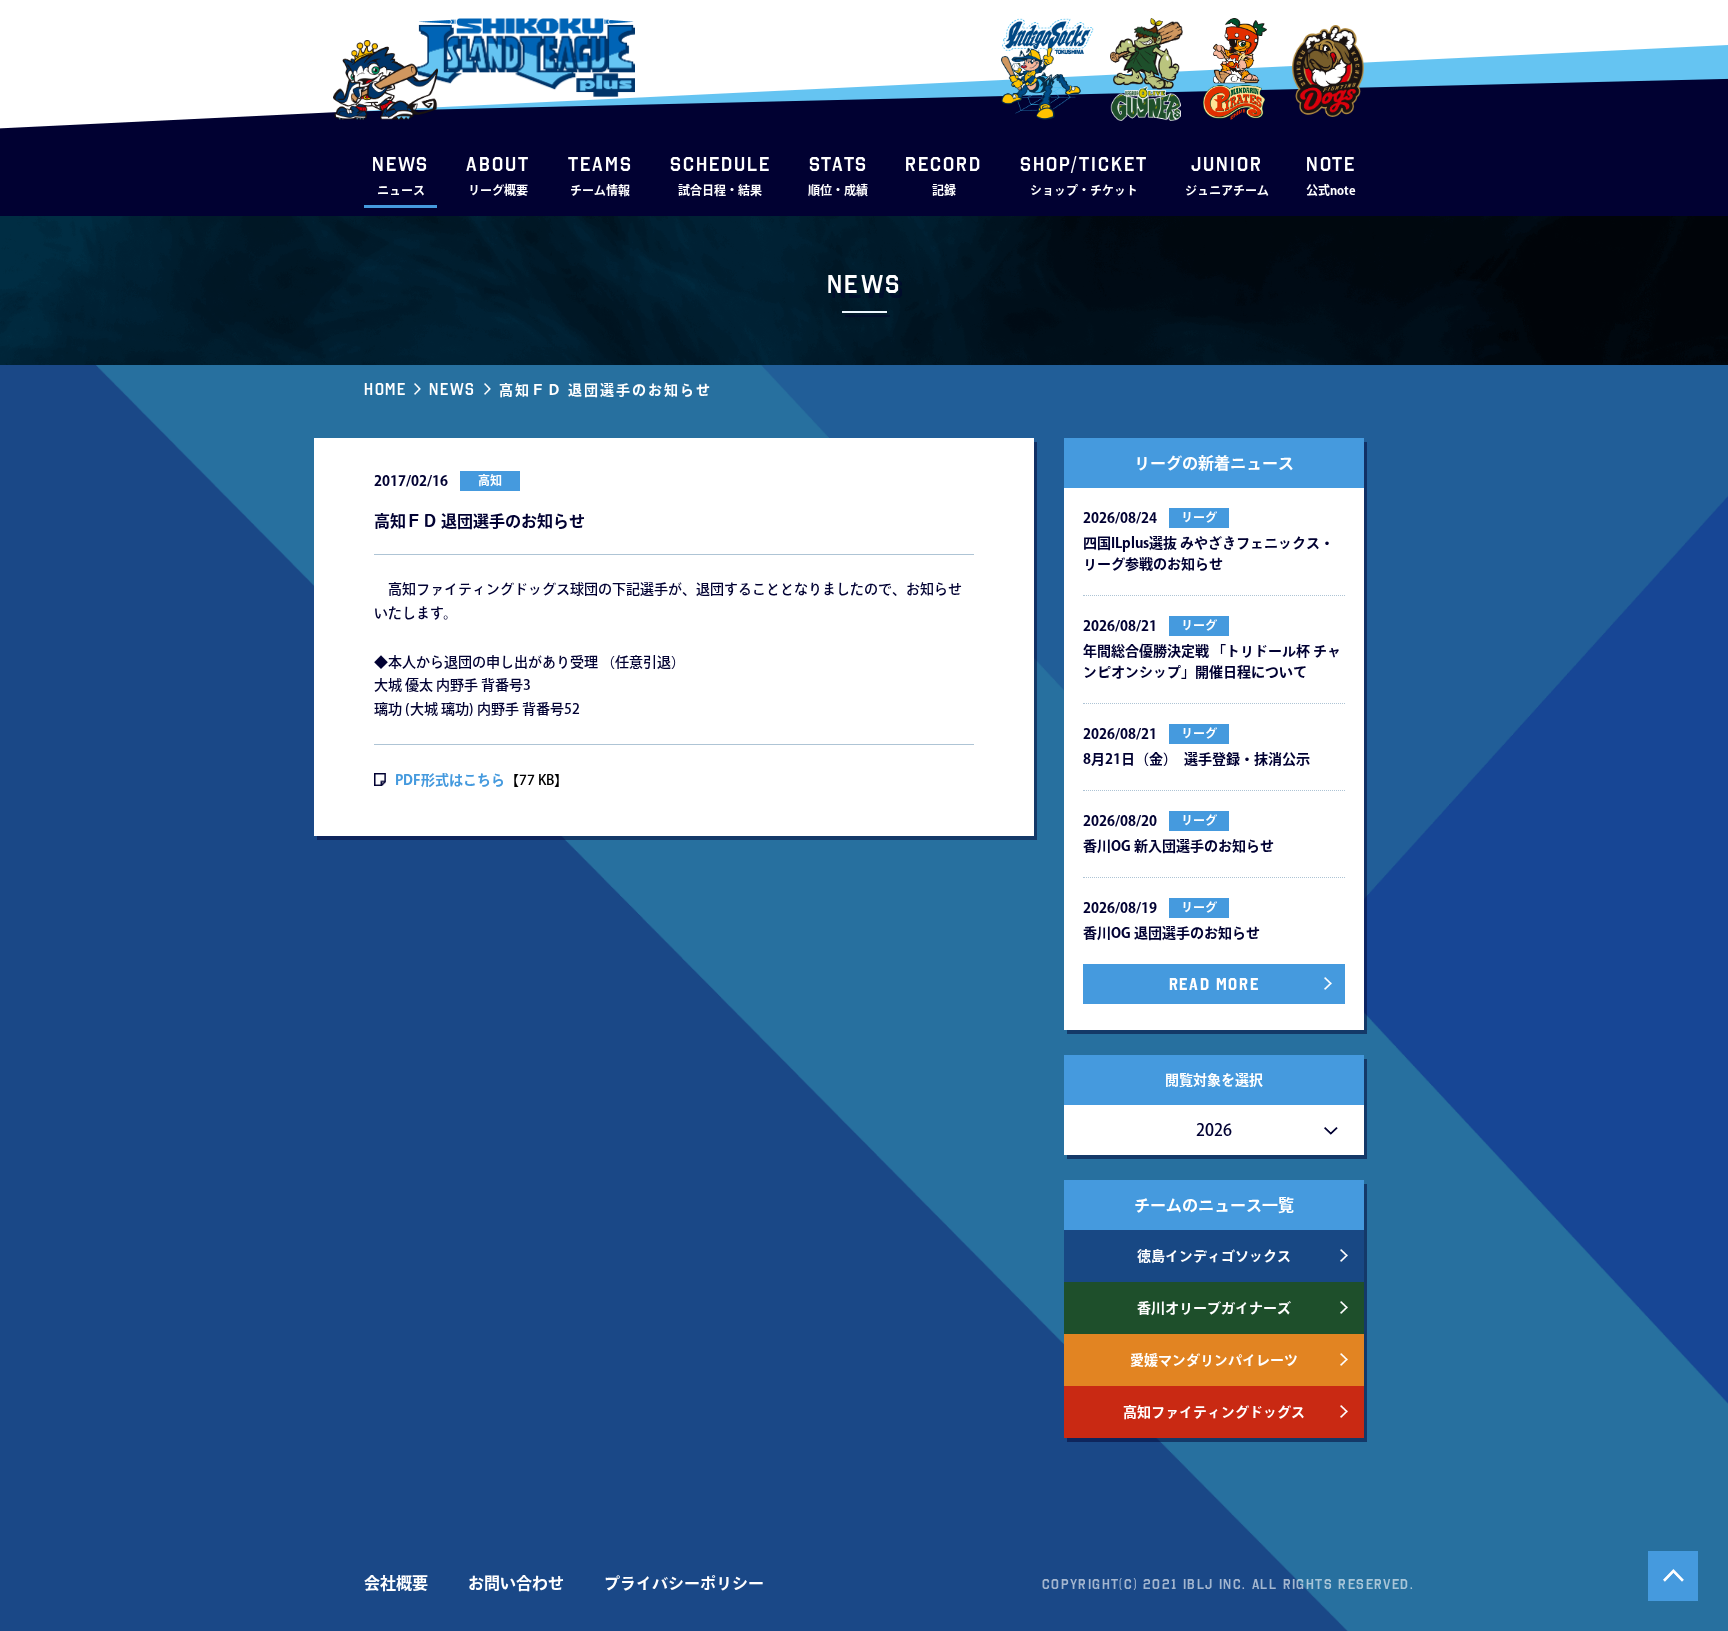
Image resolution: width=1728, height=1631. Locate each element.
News (452, 389)
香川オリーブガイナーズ (1214, 1308)
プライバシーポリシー (684, 1583)
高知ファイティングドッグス (1214, 1412)
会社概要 (396, 1583)
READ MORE (1214, 984)
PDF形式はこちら (450, 780)
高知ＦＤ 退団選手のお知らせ (605, 390)
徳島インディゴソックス (1214, 1256)
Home (385, 389)
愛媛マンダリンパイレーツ (1214, 1360)
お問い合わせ (516, 1583)
